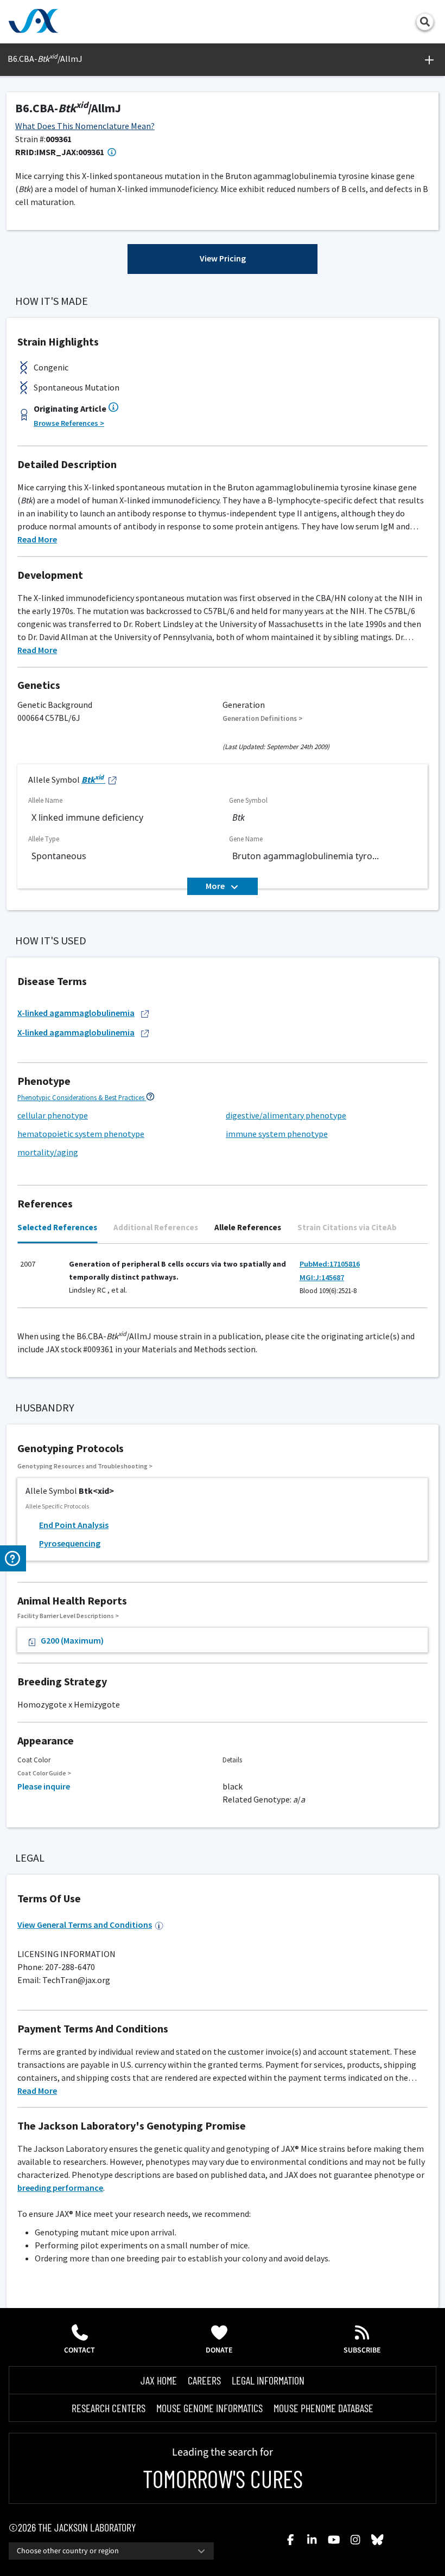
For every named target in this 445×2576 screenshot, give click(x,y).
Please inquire (44, 1786)
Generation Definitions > (263, 718)
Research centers (109, 2408)
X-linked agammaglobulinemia (76, 1013)
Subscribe (362, 2350)
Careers (204, 2380)
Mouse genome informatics (209, 2408)
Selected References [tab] (57, 1227)
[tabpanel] (223, 1281)
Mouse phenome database (323, 2408)
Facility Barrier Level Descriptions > (68, 1616)
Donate (219, 2350)
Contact (80, 2350)
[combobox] (111, 2551)
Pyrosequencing (70, 1543)
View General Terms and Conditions (85, 1925)
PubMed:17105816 (330, 1264)
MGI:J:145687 (322, 1277)
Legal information (268, 2380)
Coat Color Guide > (44, 1773)
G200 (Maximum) (72, 1640)
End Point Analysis (74, 1525)
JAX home (159, 2380)
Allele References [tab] (248, 1227)
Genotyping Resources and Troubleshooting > (85, 1466)
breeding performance (60, 2188)
